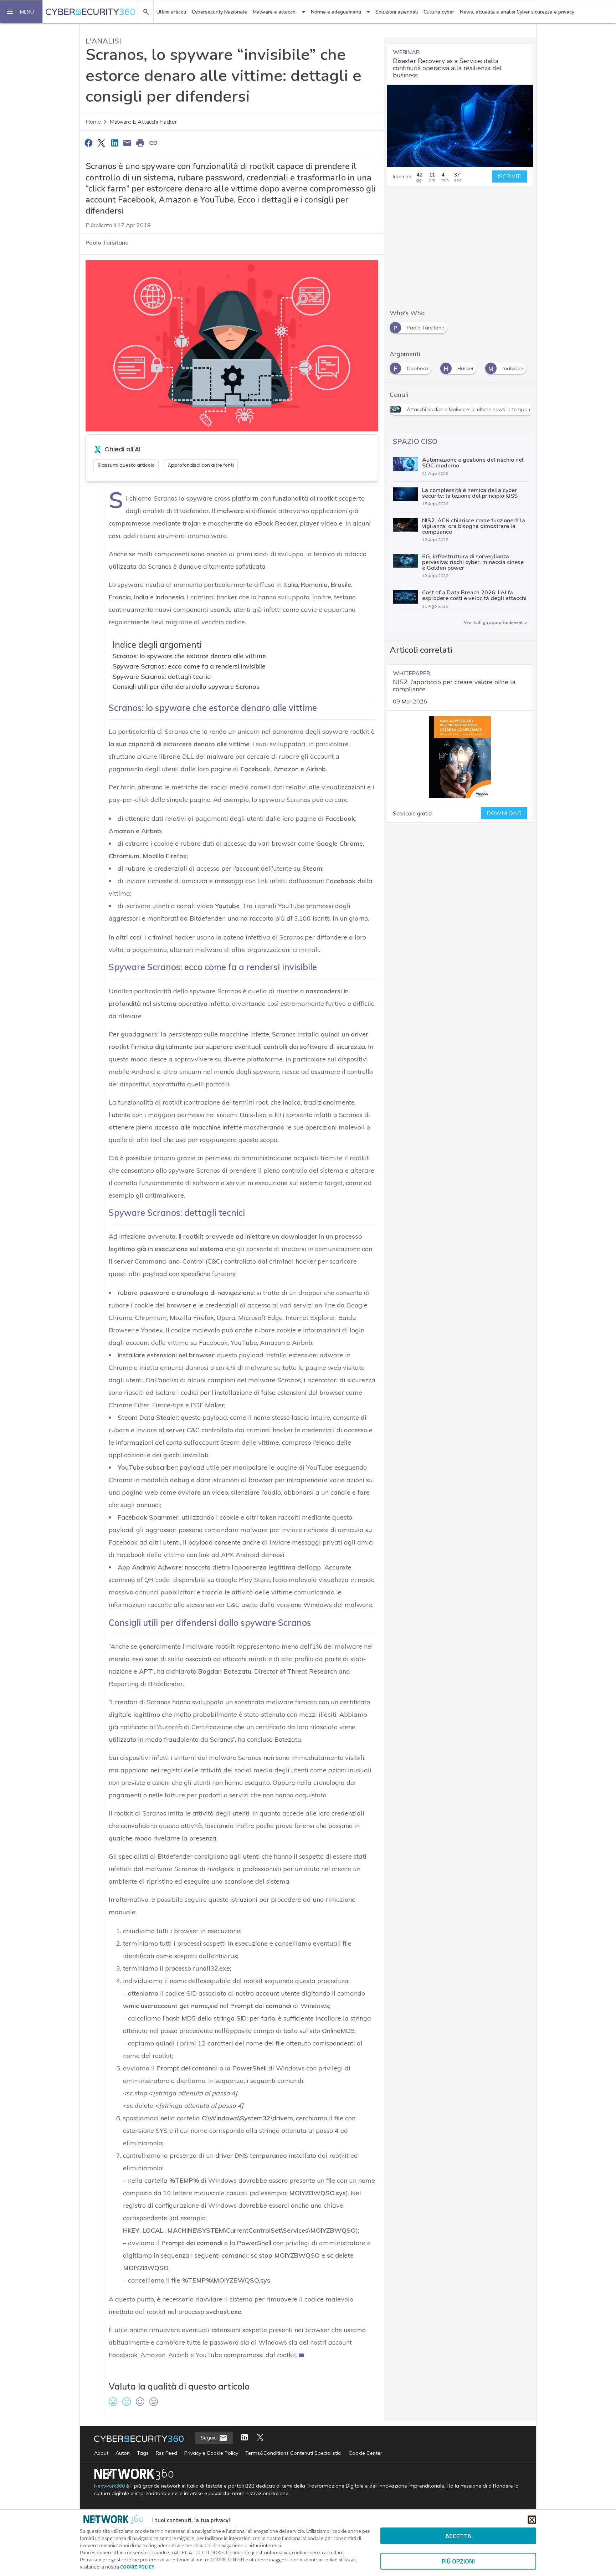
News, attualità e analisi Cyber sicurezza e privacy (517, 12)
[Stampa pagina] (140, 143)
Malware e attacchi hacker (143, 122)
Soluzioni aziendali (397, 12)
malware (230, 511)
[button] (21, 12)
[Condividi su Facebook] (88, 143)
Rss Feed (166, 2453)
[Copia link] (153, 143)
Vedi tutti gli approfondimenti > (496, 623)
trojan (192, 523)
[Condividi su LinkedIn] (114, 143)
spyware (199, 498)
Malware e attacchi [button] (275, 12)
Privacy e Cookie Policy (211, 2453)
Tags (143, 2453)
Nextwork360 (109, 2486)
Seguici (210, 2438)
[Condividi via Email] (127, 143)
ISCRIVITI (510, 176)
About (101, 2453)
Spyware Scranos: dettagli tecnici (162, 677)
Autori (123, 2453)
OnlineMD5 (338, 2031)
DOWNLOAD (504, 813)
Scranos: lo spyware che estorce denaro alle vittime (189, 656)
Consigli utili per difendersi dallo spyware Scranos (186, 687)
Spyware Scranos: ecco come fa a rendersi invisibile (189, 666)
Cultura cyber (439, 12)
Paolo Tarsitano (107, 242)
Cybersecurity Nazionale (219, 12)
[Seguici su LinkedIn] (245, 2438)
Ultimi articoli (171, 12)
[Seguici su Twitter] (260, 2438)
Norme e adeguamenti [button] (336, 12)
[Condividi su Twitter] (101, 143)
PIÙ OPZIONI (458, 2561)
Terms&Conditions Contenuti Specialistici (293, 2453)
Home (93, 122)
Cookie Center (365, 2453)
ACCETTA (458, 2536)
